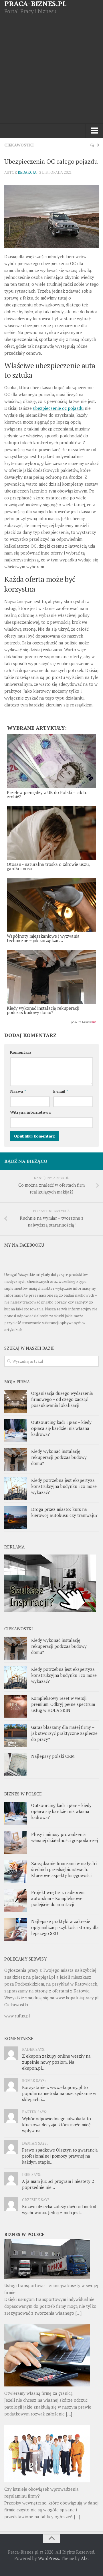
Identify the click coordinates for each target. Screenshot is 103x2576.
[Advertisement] (51, 69)
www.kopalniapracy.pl (77, 1998)
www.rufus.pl (17, 2016)
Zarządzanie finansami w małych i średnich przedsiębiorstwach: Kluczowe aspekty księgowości (64, 1869)
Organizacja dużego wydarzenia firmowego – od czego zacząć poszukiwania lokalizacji (62, 1399)
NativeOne (51, 1022)
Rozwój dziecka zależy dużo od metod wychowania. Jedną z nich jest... (59, 2209)
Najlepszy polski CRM (53, 1756)
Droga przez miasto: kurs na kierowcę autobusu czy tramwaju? (64, 1512)
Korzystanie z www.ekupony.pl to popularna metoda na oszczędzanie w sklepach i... (59, 2093)
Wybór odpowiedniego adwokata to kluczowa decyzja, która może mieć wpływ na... (57, 2125)
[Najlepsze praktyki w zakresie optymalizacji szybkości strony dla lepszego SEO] (16, 1929)
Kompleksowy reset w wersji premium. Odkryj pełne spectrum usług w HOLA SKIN (63, 1704)
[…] (78, 2313)
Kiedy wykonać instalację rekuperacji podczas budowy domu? (59, 1457)
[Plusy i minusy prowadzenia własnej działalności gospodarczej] (16, 1842)
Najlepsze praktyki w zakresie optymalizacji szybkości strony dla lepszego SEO (65, 1927)
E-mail (61, 1091)
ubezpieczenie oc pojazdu (58, 408)
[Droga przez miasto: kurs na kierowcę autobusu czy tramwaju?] (16, 1517)
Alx (84, 2558)
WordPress (48, 2558)
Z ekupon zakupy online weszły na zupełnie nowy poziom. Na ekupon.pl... (56, 2062)
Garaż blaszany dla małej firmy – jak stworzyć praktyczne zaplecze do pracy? (64, 1733)
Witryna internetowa (30, 1112)
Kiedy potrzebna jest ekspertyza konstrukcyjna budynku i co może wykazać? (64, 1486)
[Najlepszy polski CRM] (16, 1764)
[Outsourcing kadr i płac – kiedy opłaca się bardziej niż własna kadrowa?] (16, 1430)
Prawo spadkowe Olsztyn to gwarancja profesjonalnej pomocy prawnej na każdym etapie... (60, 2156)
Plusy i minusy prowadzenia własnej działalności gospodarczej (65, 1837)
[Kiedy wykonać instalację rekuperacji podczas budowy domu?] (16, 1459)
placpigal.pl (44, 1977)
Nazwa (18, 1091)
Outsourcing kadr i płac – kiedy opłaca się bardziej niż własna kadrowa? (61, 1428)
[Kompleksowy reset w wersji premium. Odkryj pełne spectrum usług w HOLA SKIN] (16, 1706)
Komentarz (21, 1052)
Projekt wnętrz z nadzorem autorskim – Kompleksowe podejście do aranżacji (58, 1898)
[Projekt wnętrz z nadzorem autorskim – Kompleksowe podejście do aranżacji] (16, 1900)
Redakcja (27, 172)
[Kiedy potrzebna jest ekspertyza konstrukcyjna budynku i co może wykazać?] (16, 1488)
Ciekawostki (19, 145)
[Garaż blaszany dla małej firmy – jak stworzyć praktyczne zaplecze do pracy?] (16, 1735)
